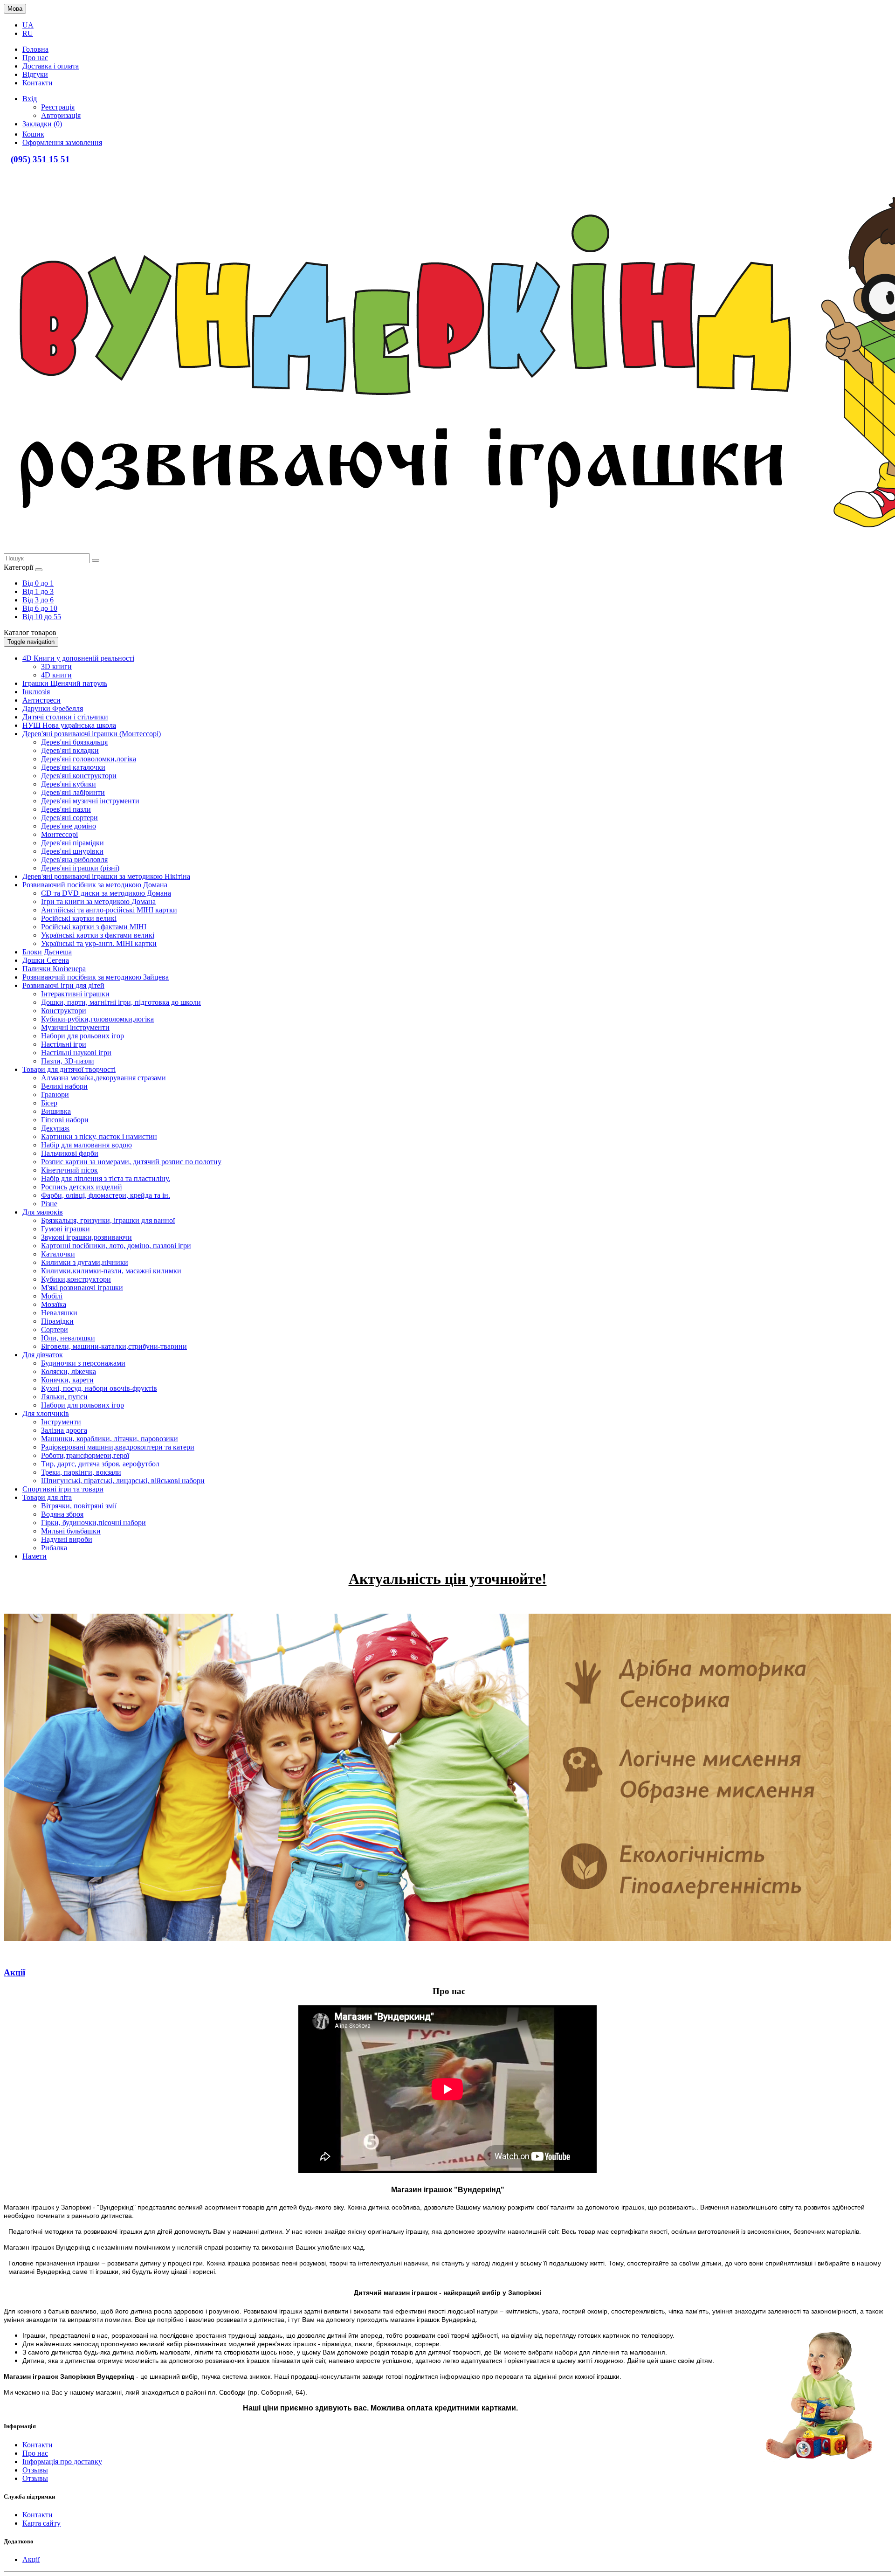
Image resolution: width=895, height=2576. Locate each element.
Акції (31, 2559)
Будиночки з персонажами (83, 1363)
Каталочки (58, 1254)
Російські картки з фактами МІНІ (94, 927)
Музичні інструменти (75, 1027)
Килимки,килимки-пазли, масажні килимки (111, 1271)
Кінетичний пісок (69, 1170)
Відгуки (35, 74)
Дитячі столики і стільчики (65, 717)
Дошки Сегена (46, 960)
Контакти (38, 2445)
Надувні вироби (67, 1539)
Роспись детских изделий (82, 1187)
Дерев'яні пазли (66, 809)
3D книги (56, 666)
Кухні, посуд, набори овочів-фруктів (99, 1388)
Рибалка (54, 1548)
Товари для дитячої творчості (69, 1069)
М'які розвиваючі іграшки (82, 1288)
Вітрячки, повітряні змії (79, 1506)
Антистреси (41, 700)
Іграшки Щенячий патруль (65, 683)
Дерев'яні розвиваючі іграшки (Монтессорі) (92, 734)
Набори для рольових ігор (83, 1036)
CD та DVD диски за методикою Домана (106, 893)
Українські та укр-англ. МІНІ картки (99, 943)
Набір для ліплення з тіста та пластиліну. (106, 1178)
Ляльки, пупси (64, 1397)
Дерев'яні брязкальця (74, 742)
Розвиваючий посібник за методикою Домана (95, 885)
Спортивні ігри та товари (63, 1489)
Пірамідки (57, 1321)
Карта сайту (41, 2523)
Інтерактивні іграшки (75, 994)
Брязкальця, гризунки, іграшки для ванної (108, 1220)
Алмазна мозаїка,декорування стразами (103, 1078)
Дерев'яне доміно (69, 826)
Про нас (35, 2453)
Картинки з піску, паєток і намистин (99, 1136)
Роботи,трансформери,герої (85, 1455)
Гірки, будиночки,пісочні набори (93, 1523)
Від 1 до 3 (38, 591)
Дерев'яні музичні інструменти (90, 801)
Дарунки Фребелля (53, 708)
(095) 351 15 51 (40, 159)
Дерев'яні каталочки (73, 767)
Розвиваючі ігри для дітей (63, 985)
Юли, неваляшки (68, 1338)
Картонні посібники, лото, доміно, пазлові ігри (116, 1246)
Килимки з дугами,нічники (85, 1262)
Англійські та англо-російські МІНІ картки (109, 910)
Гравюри (55, 1095)
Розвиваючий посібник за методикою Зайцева (96, 977)
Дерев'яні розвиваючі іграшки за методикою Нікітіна (106, 876)
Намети (34, 1556)
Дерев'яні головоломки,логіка (89, 759)
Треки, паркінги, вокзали (81, 1472)
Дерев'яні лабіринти (73, 792)
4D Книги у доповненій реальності (78, 658)
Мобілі (52, 1296)
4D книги (56, 675)
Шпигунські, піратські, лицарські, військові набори (123, 1481)
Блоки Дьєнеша (47, 952)
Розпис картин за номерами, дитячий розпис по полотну (131, 1162)
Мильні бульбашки (71, 1531)
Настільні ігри (64, 1044)
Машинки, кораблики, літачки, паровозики (110, 1439)
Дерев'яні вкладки (70, 750)
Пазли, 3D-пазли (68, 1061)
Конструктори (64, 1011)
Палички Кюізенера (54, 969)
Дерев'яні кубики (69, 784)
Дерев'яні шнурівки (72, 851)
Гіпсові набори (65, 1120)
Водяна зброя (62, 1514)
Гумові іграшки (65, 1229)
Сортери (55, 1329)
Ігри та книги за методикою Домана (98, 901)
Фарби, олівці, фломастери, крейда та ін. (106, 1195)
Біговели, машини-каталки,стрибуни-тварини (114, 1346)
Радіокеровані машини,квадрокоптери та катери (118, 1447)
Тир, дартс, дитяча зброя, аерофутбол (100, 1464)
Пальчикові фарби (70, 1153)
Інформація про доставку (62, 2462)
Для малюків (43, 1212)
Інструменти (61, 1422)
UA (28, 25)
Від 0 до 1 (38, 583)
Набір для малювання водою (86, 1145)
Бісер (49, 1103)
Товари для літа (47, 1497)
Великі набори (64, 1086)
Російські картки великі (79, 918)
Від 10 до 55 (42, 617)
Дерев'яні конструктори (79, 776)
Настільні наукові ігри (76, 1053)
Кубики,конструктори (76, 1279)
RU (28, 33)
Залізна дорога (64, 1430)
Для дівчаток (43, 1355)
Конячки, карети (67, 1380)
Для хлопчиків (46, 1413)
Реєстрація (58, 107)
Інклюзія (36, 692)
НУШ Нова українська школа (69, 725)
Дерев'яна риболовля (74, 860)
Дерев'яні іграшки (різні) (80, 868)
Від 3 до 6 (38, 600)
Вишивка (56, 1111)
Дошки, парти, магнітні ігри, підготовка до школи (121, 1002)
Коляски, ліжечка (69, 1371)
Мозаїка (54, 1304)
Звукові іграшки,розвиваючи (86, 1237)
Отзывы (35, 2470)
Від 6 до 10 (40, 608)
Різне (49, 1204)
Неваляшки (59, 1313)
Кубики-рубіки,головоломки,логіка (97, 1019)
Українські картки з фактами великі (98, 935)
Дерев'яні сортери (69, 818)
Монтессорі (59, 834)
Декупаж (55, 1128)
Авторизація (61, 115)
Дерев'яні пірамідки (72, 843)
